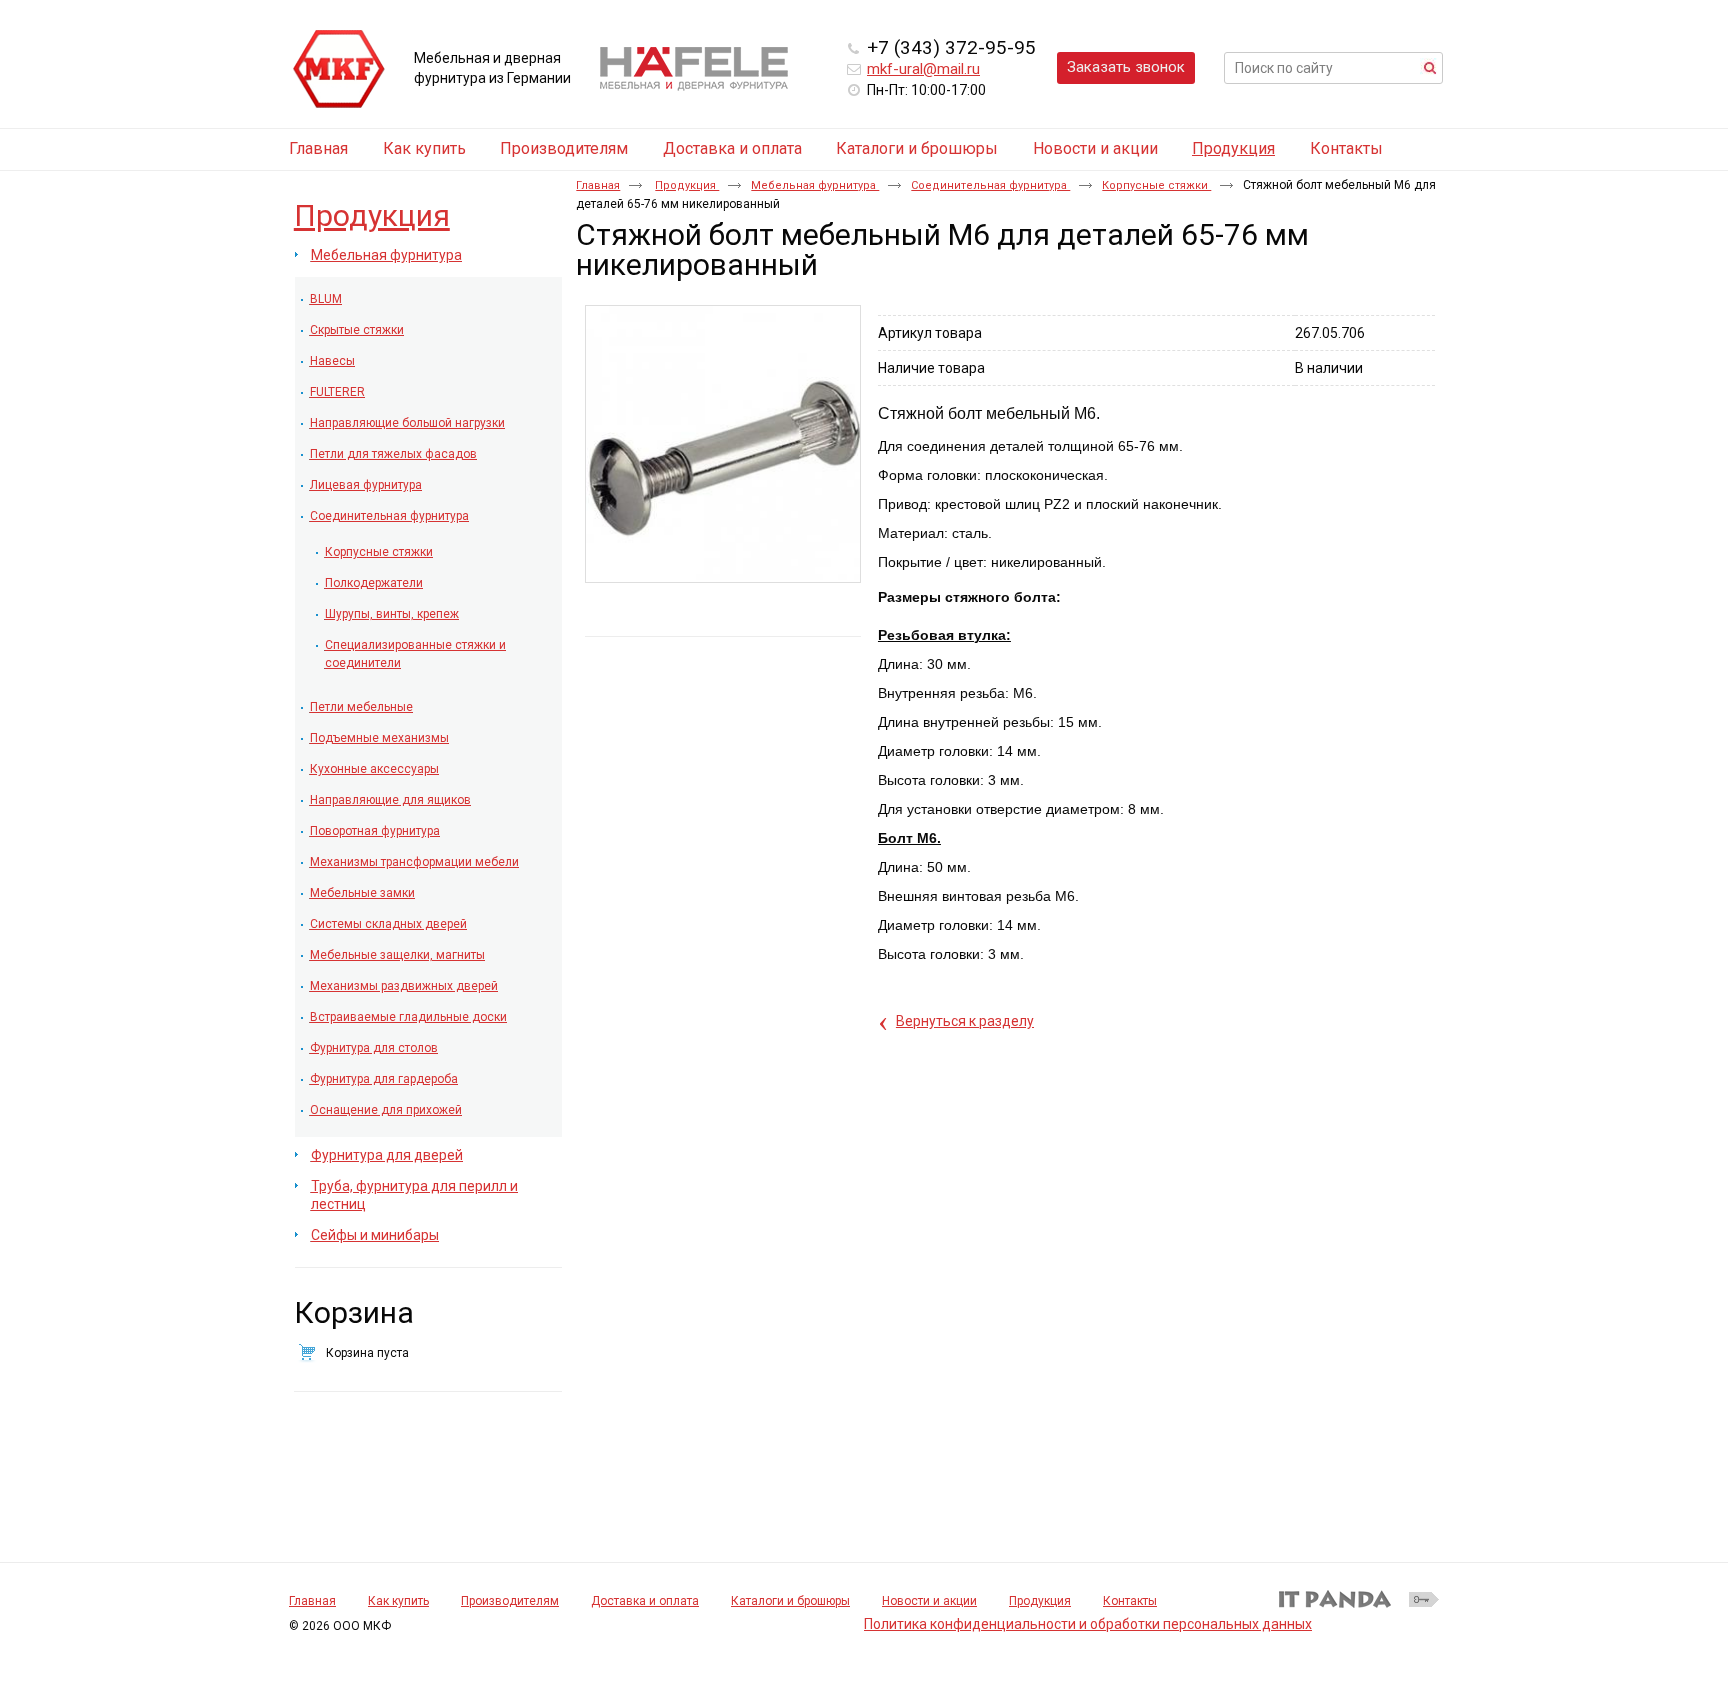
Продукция (1233, 148)
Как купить (398, 1601)
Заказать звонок (1126, 67)
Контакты (1130, 1601)
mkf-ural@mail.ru (923, 69)
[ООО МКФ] (339, 70)
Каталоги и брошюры (790, 1601)
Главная (598, 185)
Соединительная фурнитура (990, 185)
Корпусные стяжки (1156, 185)
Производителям (510, 1601)
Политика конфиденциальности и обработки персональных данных (1088, 1624)
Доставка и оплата (645, 1601)
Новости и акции (929, 1601)
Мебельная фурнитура (815, 185)
